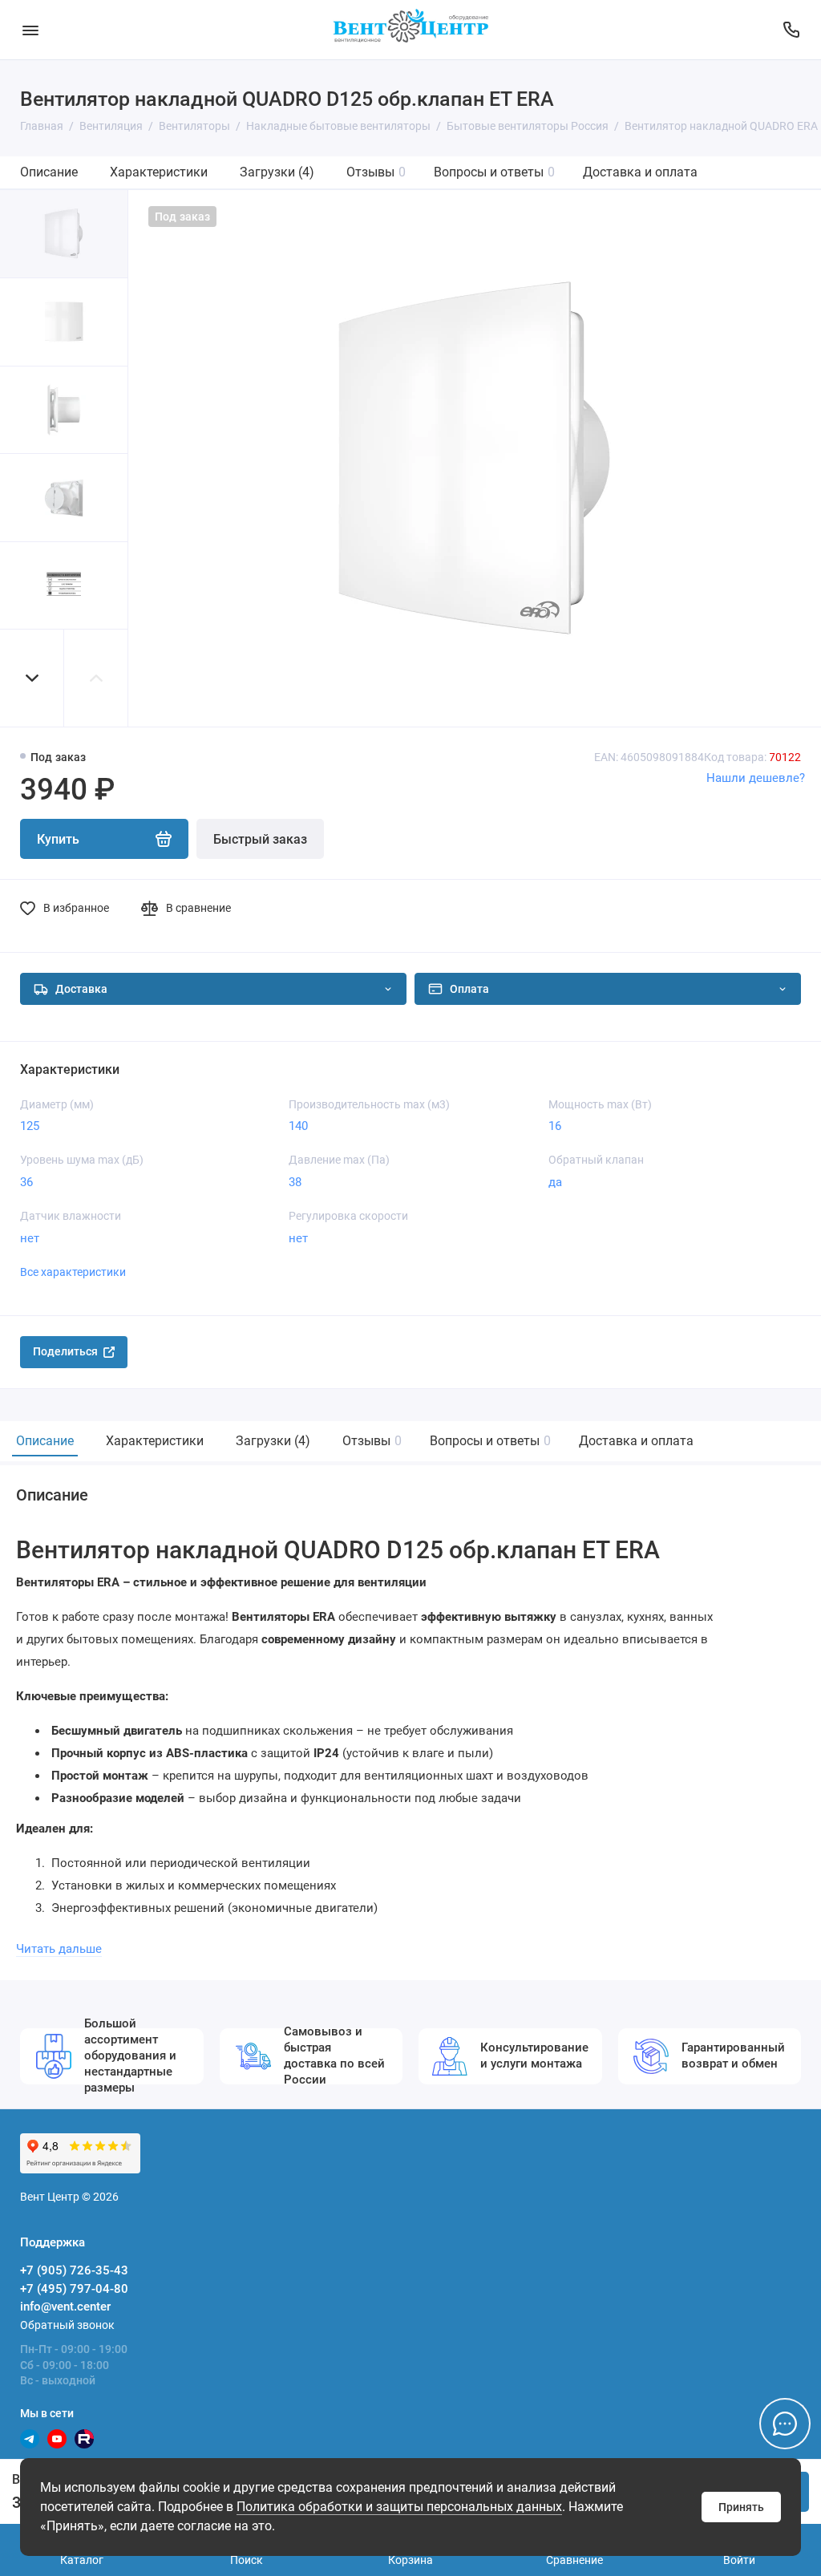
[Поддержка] (791, 30)
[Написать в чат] (785, 2424)
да (555, 1182)
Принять (741, 2507)
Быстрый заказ (260, 839)
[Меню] (30, 30)
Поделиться (65, 1351)
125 (30, 1126)
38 (295, 1182)
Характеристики (159, 172)
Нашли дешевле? (756, 778)
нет (30, 1238)
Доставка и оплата (640, 172)
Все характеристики (73, 1272)
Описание (49, 172)
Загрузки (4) (277, 172)
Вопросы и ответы (494, 172)
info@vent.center (65, 2307)
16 (555, 1126)
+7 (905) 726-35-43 (74, 2270)
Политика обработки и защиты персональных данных (399, 2507)
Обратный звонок (67, 2325)
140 (298, 1126)
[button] (32, 678)
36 (26, 1182)
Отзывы (376, 172)
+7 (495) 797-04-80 (74, 2289)
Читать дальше (59, 1949)
